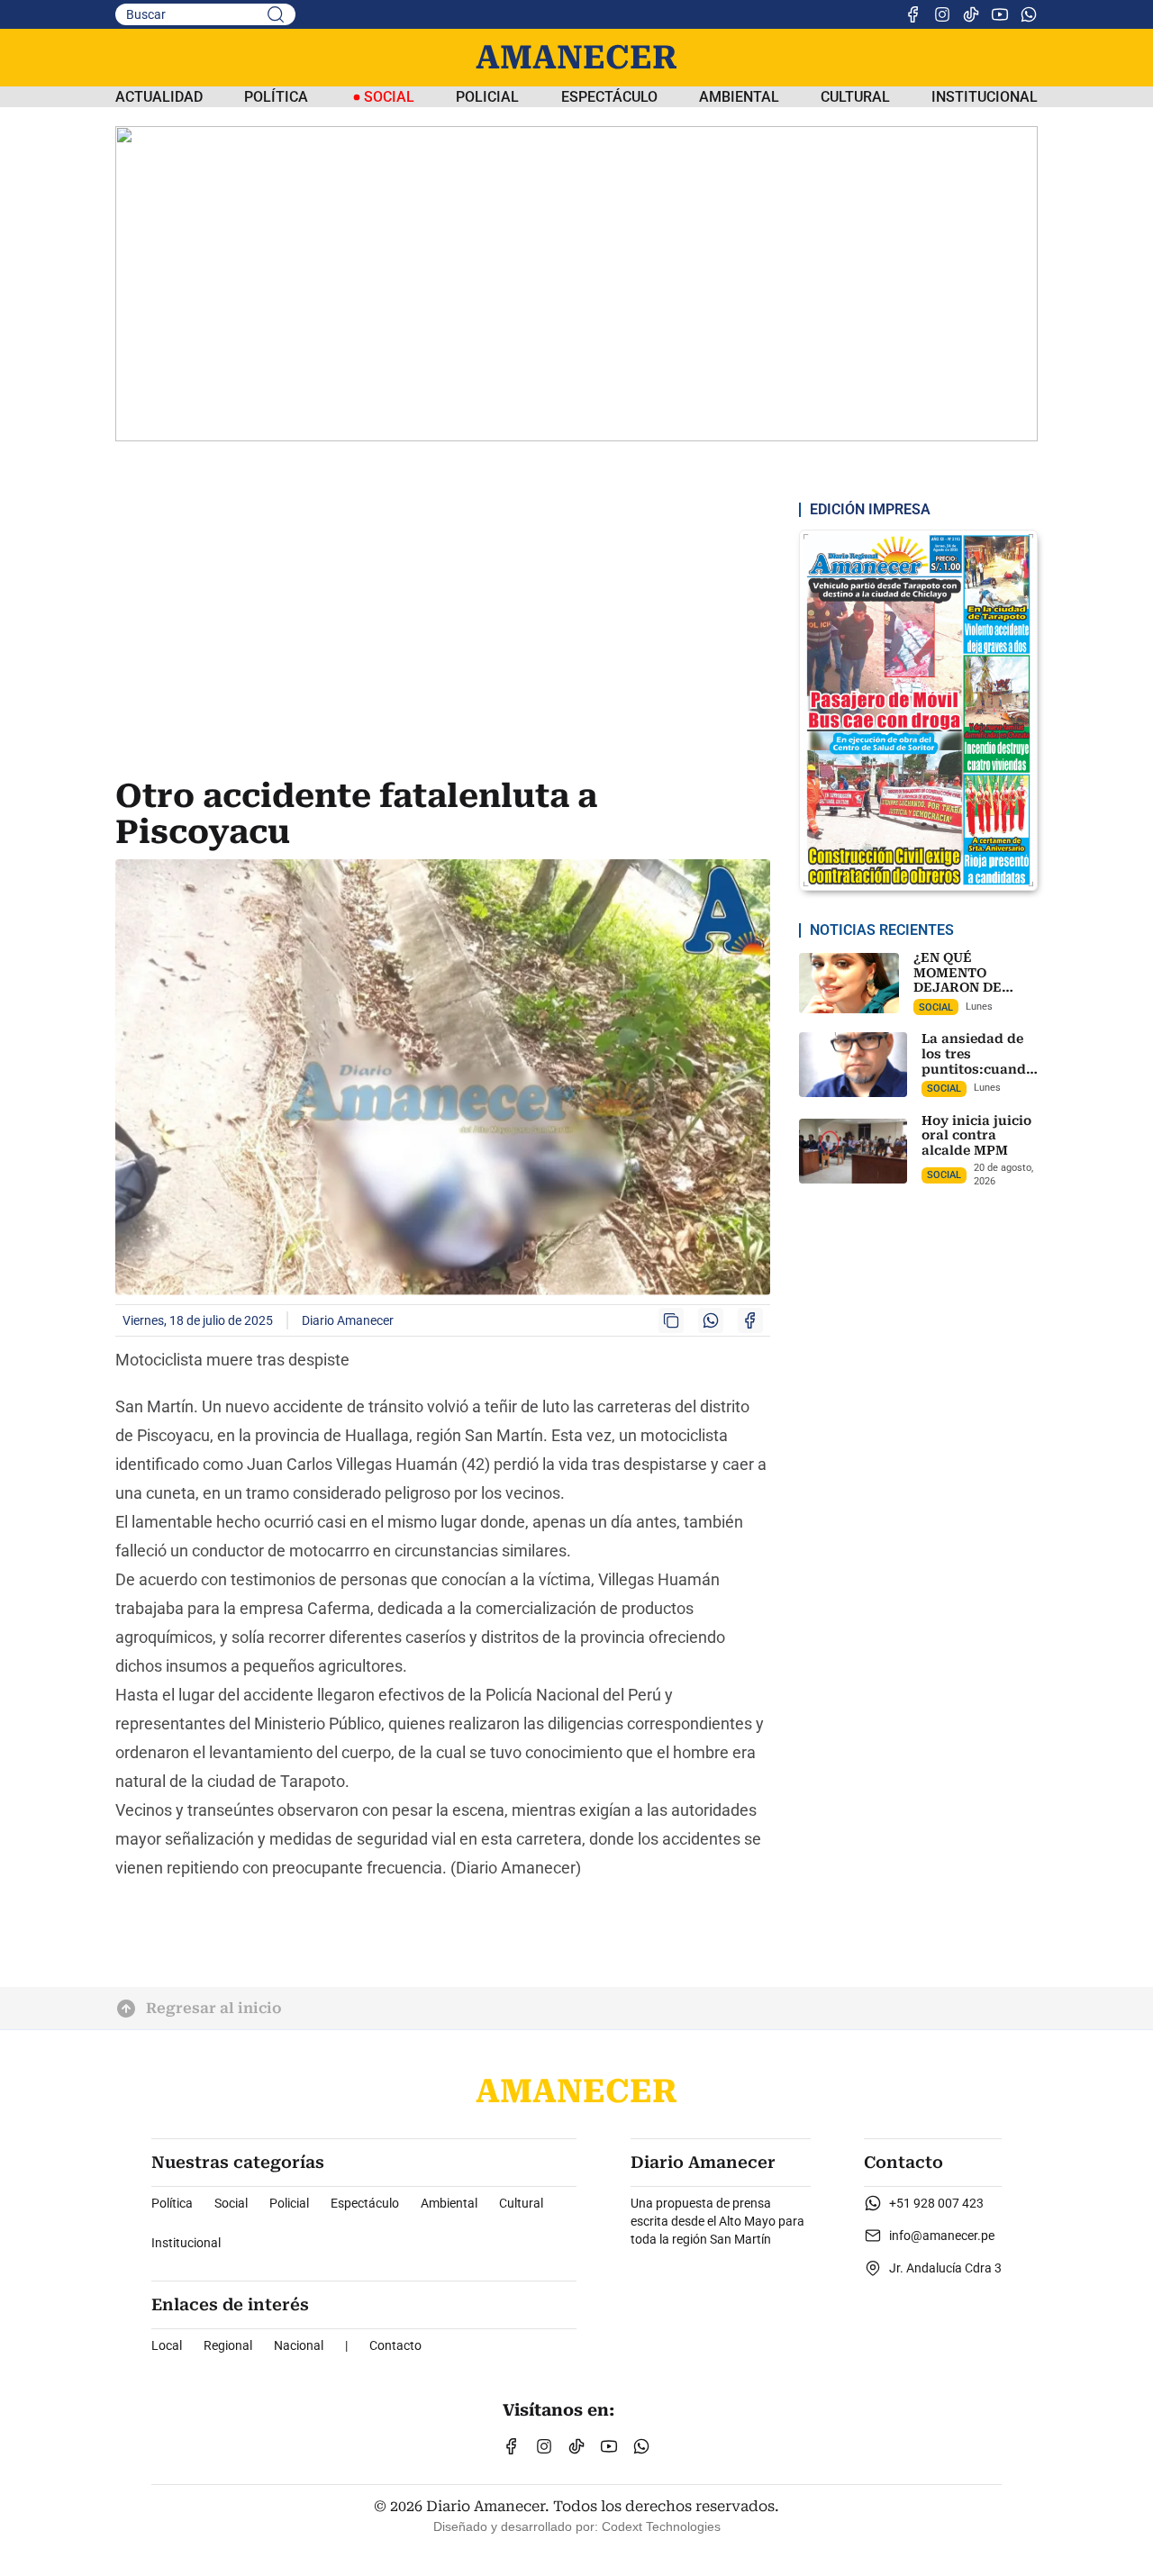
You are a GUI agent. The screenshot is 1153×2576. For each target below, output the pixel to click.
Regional (228, 2345)
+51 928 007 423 (936, 2203)
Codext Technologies (661, 2526)
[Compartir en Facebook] (750, 1320)
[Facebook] (913, 14)
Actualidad (159, 97)
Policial (487, 97)
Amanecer (576, 58)
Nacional (299, 2345)
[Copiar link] (671, 1320)
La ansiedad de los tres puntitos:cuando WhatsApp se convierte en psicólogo (978, 1077)
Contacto (395, 2345)
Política (276, 97)
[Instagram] (942, 14)
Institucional (985, 97)
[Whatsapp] (1029, 14)
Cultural (855, 97)
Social (231, 2203)
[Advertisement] (446, 634)
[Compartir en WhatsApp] (711, 1320)
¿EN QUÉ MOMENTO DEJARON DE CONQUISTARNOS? (976, 980)
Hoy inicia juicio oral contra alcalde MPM (976, 1136)
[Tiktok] (971, 14)
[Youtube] (1000, 14)
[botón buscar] (276, 14)
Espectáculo (609, 97)
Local (167, 2345)
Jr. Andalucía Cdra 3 (945, 2268)
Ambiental (739, 97)
